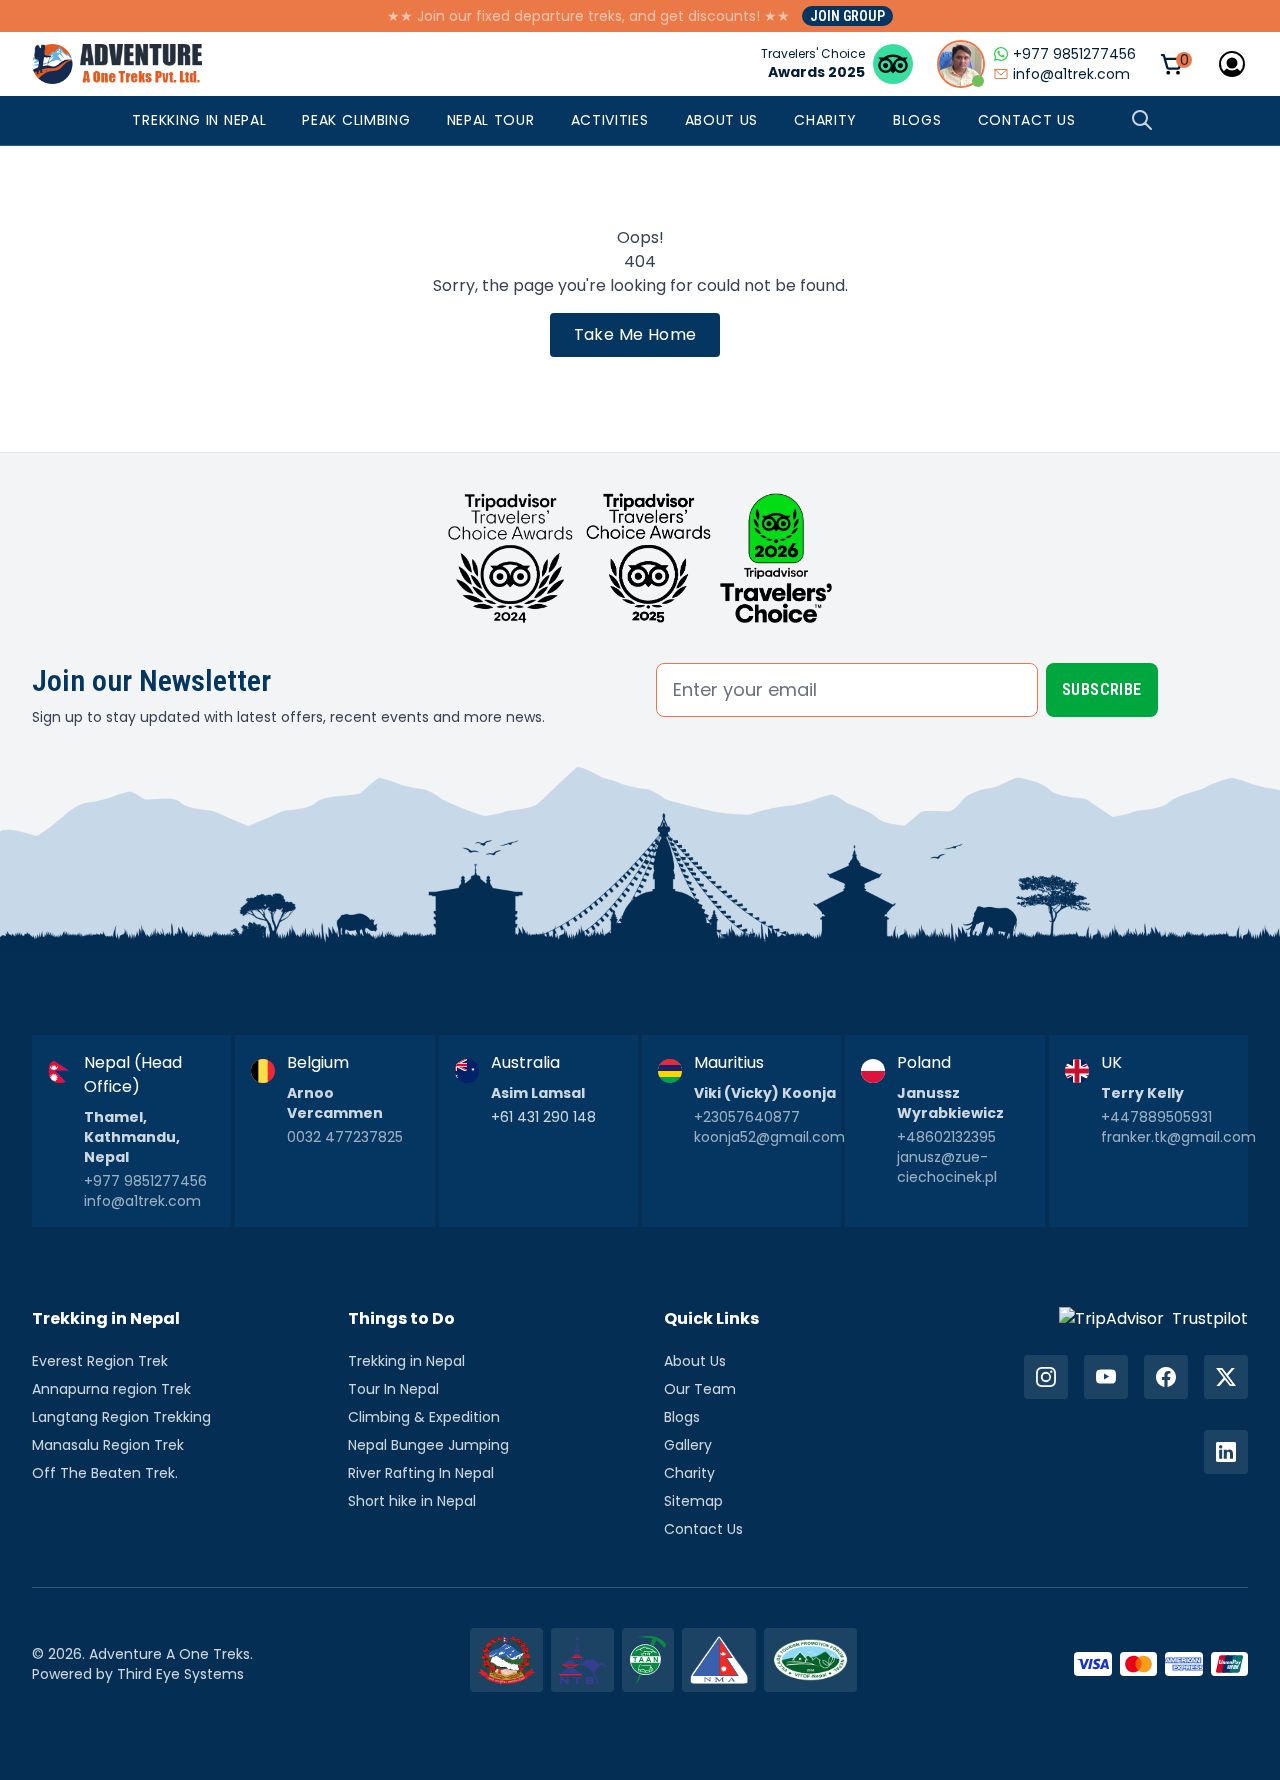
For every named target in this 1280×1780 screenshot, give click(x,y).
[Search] (1142, 120)
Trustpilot (1210, 1318)
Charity (825, 120)
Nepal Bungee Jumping (428, 1445)
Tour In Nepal (393, 1389)
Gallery (688, 1445)
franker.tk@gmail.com (1178, 1137)
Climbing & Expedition (424, 1417)
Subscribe (1102, 689)
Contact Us (1027, 120)
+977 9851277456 (145, 1181)
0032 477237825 (345, 1137)
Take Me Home (635, 334)
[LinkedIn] (1226, 1452)
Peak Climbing (356, 120)
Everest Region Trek (100, 1361)
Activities (610, 120)
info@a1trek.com (142, 1201)
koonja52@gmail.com (769, 1137)
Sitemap (693, 1501)
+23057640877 (747, 1117)
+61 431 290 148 (543, 1117)
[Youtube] (1106, 1377)
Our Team (700, 1389)
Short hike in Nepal (412, 1501)
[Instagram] (1046, 1377)
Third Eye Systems (180, 1674)
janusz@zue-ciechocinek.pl (947, 1167)
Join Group (847, 16)
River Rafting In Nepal (421, 1473)
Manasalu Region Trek (108, 1445)
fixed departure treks (549, 16)
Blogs (917, 120)
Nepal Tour (491, 120)
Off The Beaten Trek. (105, 1473)
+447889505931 (1156, 1117)
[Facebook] (1166, 1377)
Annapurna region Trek (111, 1389)
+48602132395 (946, 1137)
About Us (722, 120)
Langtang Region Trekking (121, 1417)
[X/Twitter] (1226, 1377)
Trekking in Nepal (199, 120)
